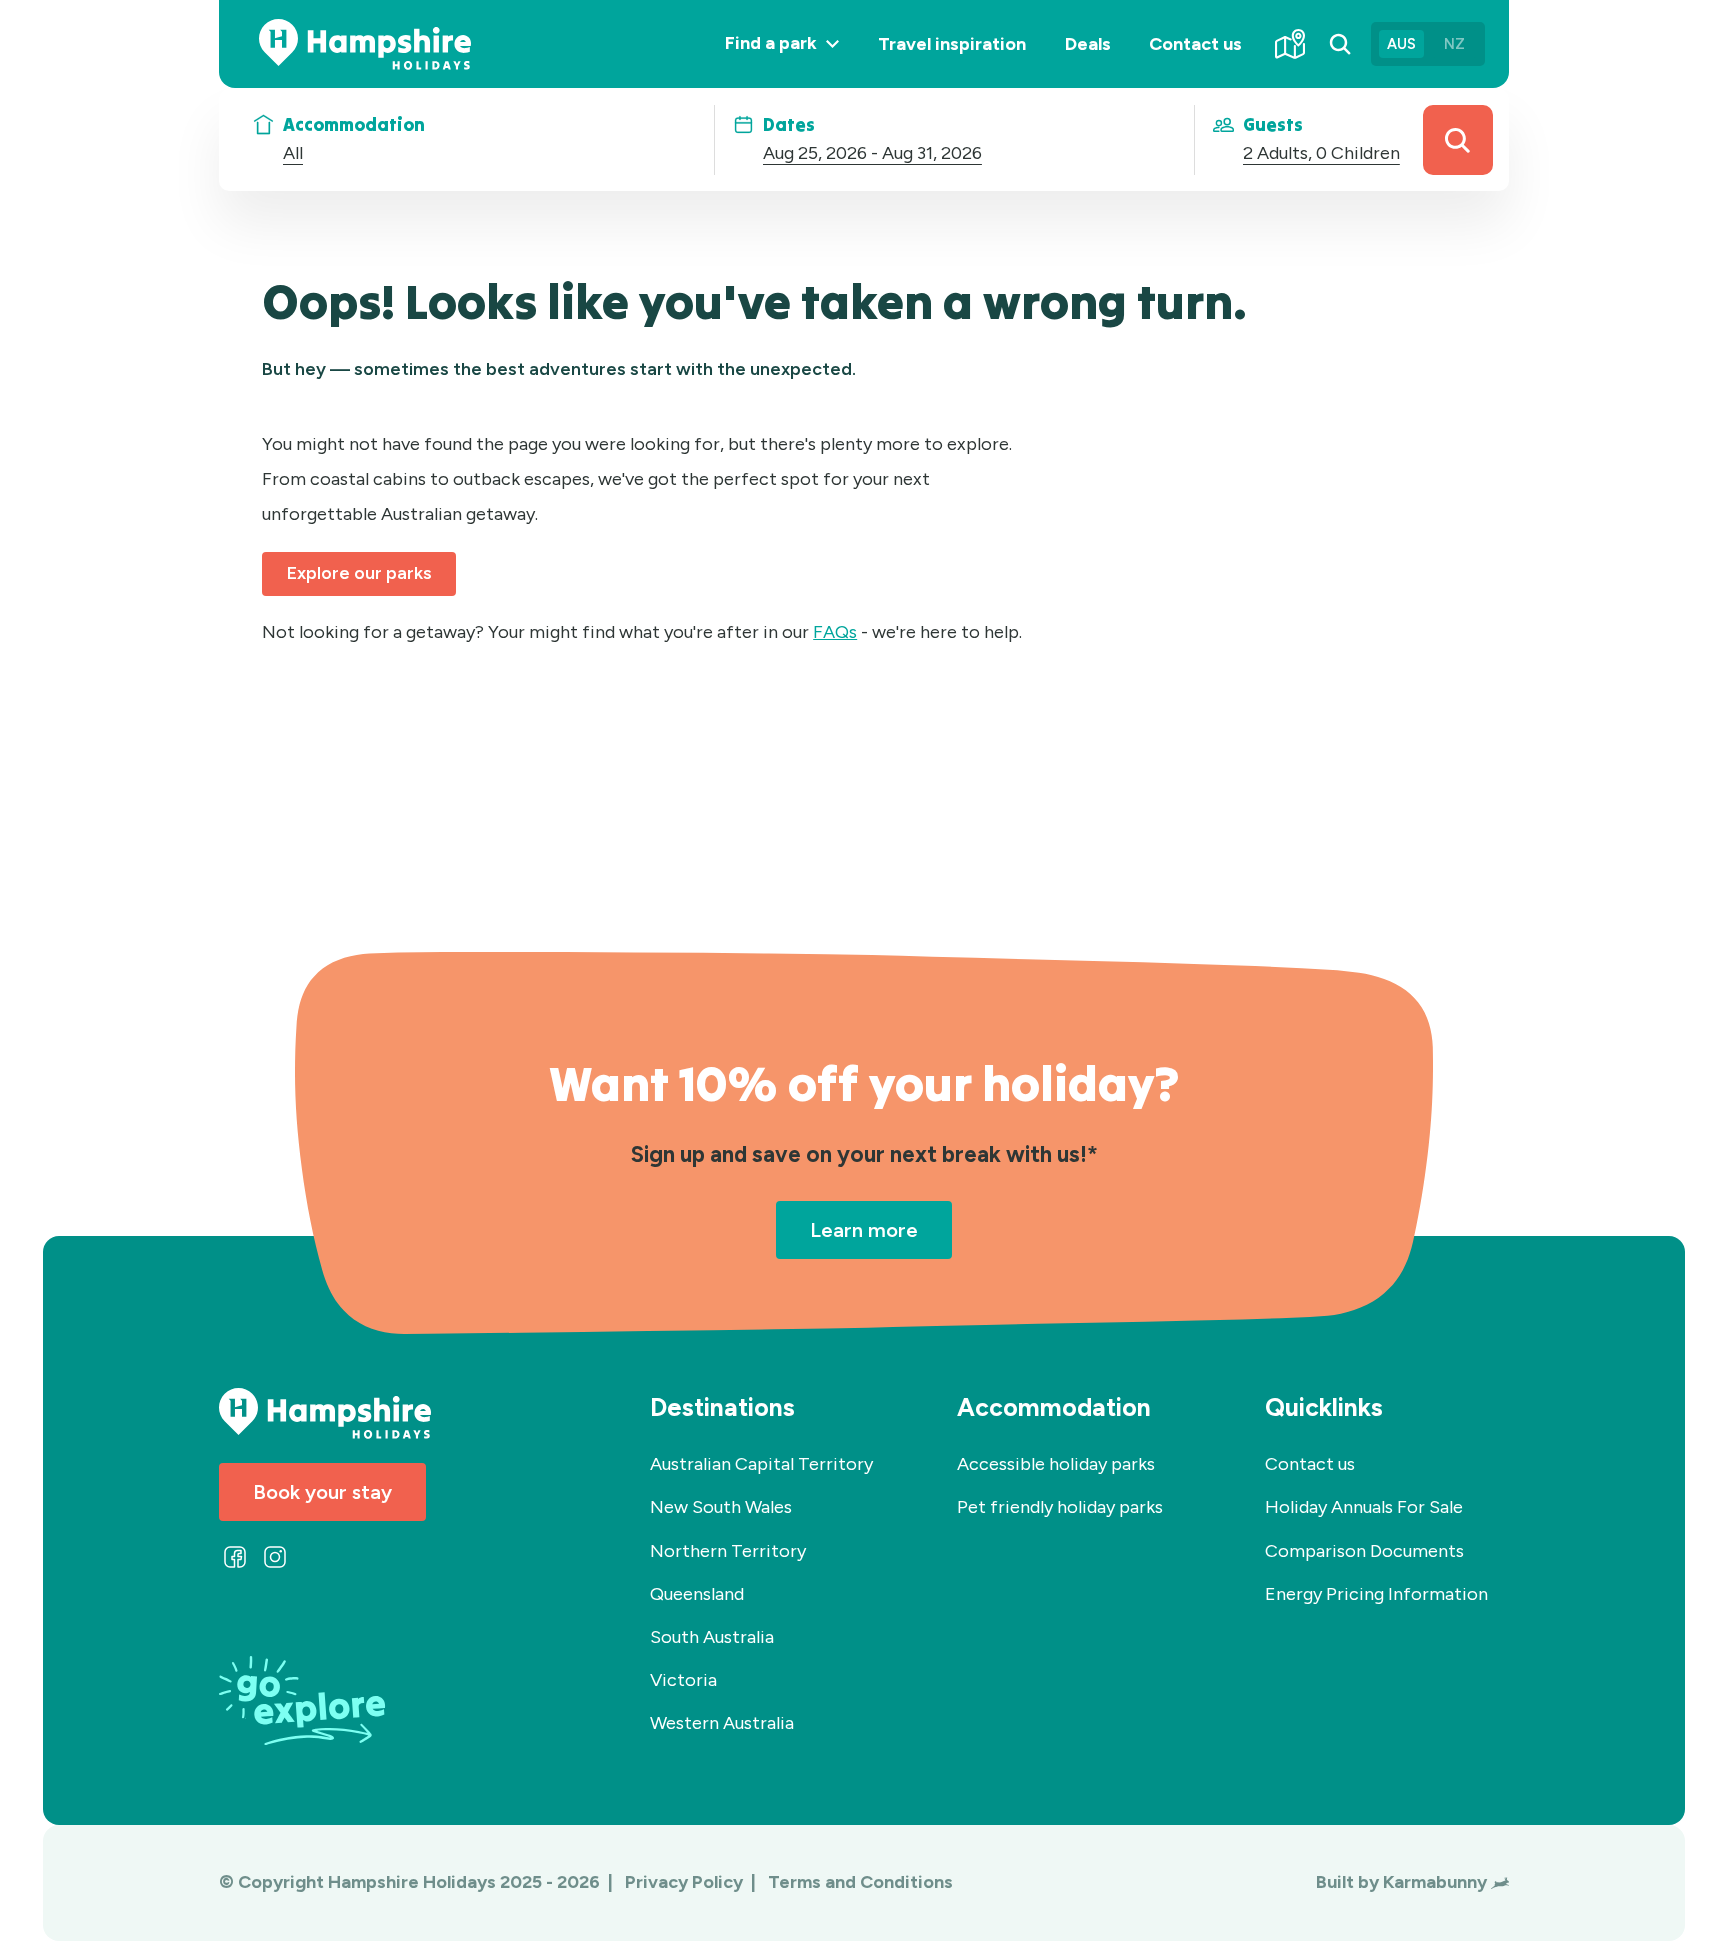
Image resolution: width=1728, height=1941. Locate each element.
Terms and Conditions (860, 1882)
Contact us (1195, 44)
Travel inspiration (952, 44)
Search (1458, 140)
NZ (1454, 44)
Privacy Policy (686, 1882)
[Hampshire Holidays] (365, 44)
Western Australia (722, 1723)
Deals (1088, 44)
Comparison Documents (1364, 1551)
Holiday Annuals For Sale (1364, 1507)
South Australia (712, 1637)
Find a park (791, 60)
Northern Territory (728, 1551)
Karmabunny (1435, 1882)
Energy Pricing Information (1376, 1594)
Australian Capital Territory (761, 1464)
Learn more (864, 1230)
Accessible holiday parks (1056, 1464)
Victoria (683, 1680)
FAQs (835, 632)
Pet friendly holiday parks (1060, 1507)
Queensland (697, 1594)
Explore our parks (359, 573)
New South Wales (721, 1507)
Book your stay (322, 1492)
